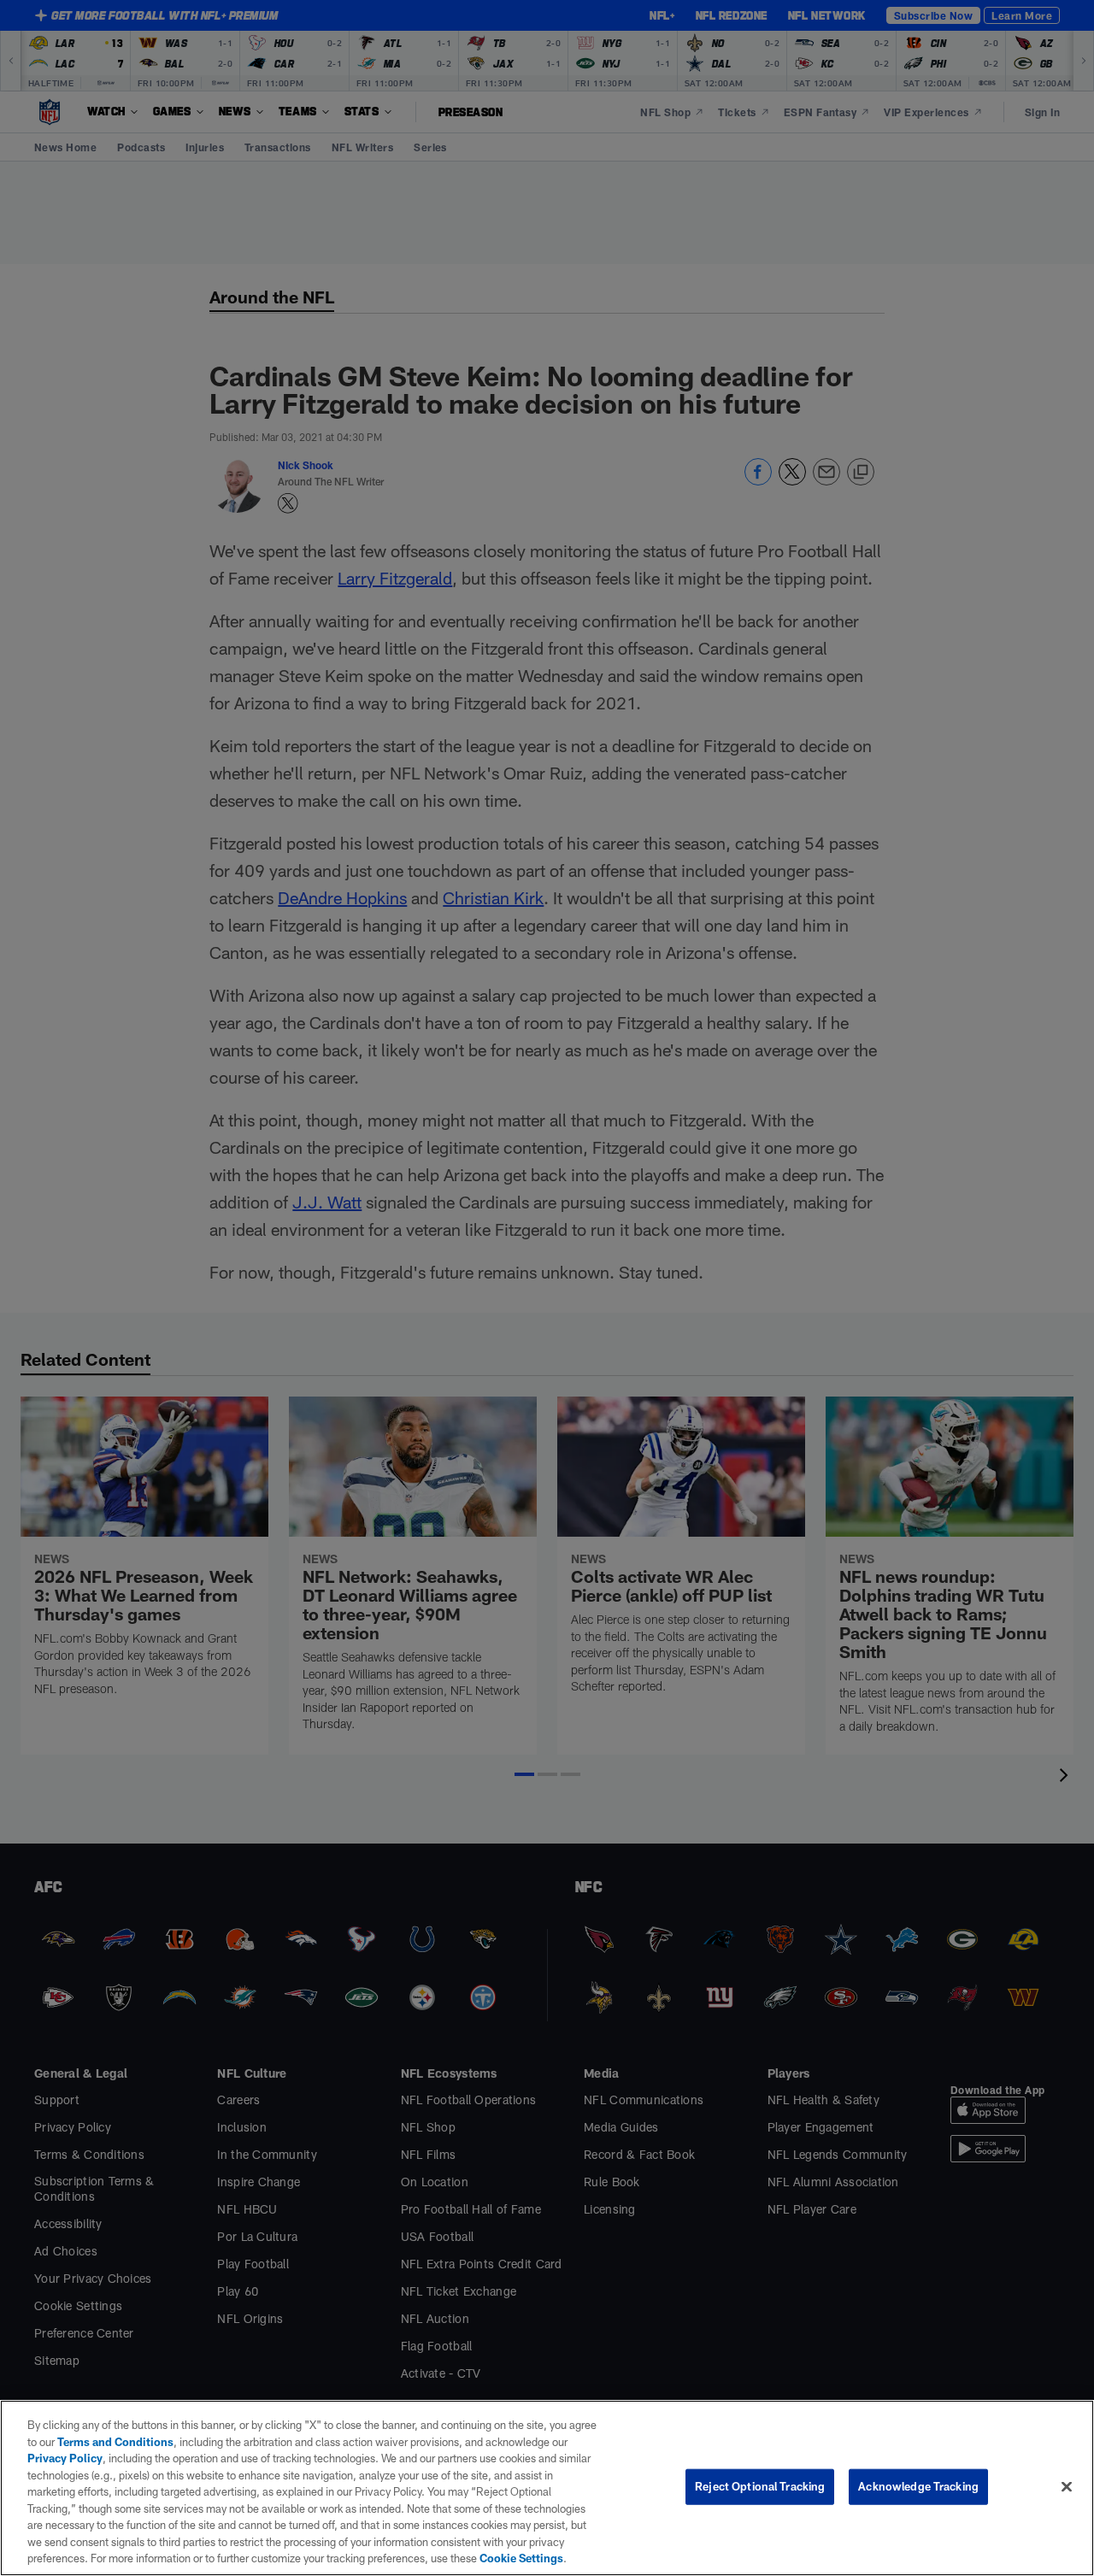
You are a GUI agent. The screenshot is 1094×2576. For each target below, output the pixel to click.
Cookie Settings (521, 2558)
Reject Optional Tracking (760, 2486)
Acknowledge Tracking (918, 2486)
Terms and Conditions (115, 2442)
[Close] (1067, 2487)
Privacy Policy (65, 2458)
